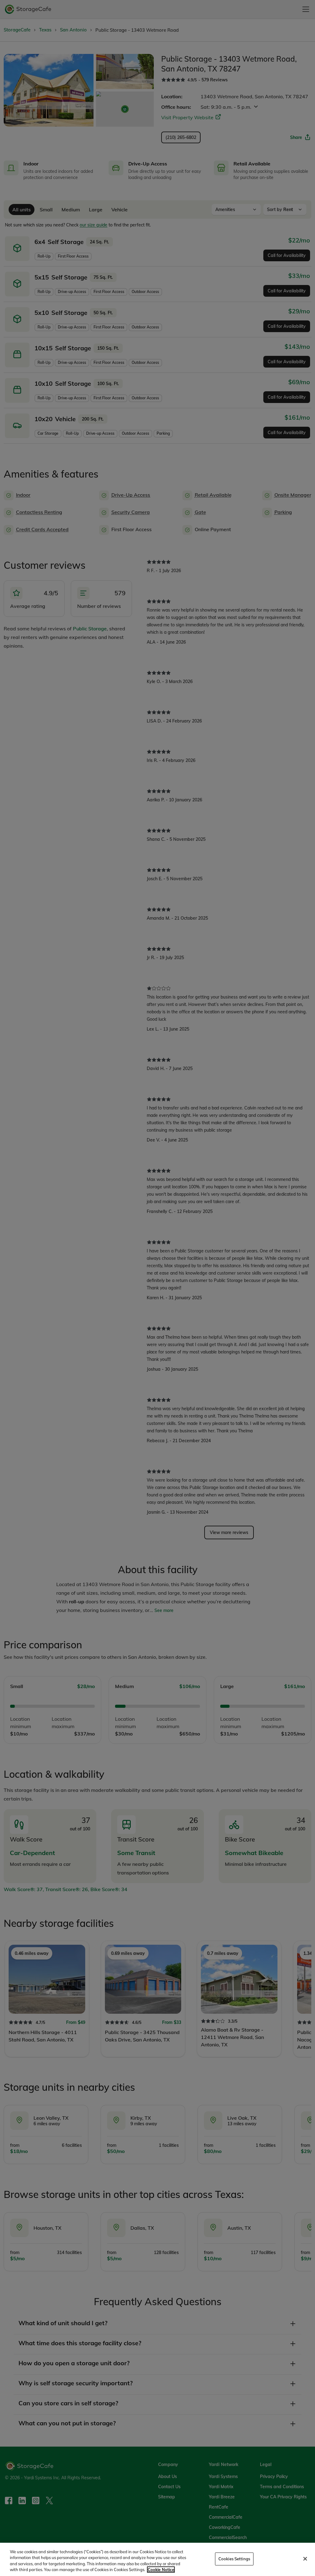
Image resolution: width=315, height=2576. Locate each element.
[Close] (305, 2559)
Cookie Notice (161, 2570)
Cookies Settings (234, 2559)
